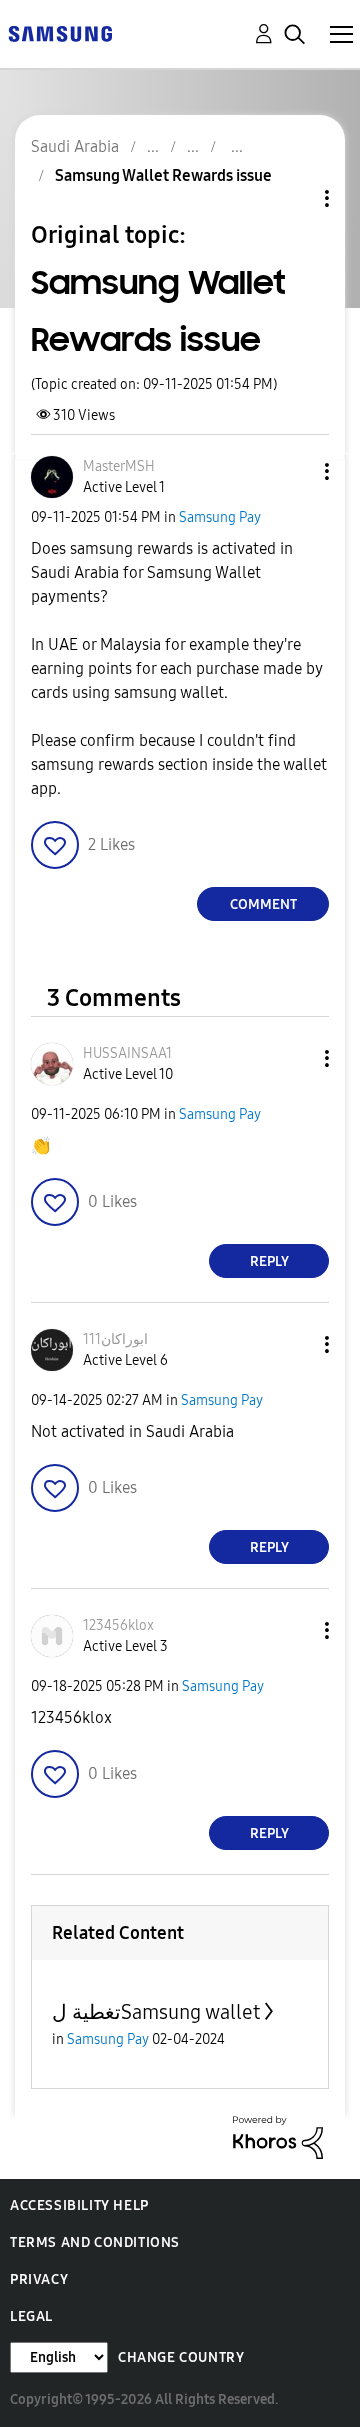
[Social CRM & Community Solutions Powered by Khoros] (278, 2136)
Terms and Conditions (95, 2242)
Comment (263, 904)
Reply (269, 1261)
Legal (31, 2316)
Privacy (39, 2279)
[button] (294, 471)
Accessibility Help (79, 2205)
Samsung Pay (220, 517)
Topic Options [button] (293, 198)
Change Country (181, 2357)
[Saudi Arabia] (60, 32)
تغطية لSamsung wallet (156, 2012)
